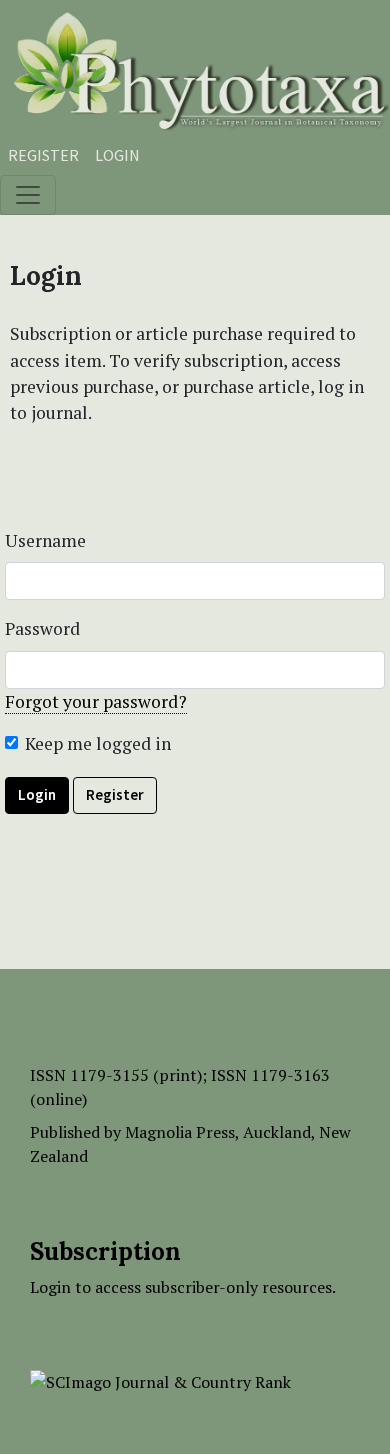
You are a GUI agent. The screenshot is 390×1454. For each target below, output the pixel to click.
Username (45, 540)
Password (42, 628)
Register (43, 155)
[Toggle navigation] (28, 195)
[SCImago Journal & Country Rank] (160, 1380)
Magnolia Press (180, 1132)
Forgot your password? (96, 701)
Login (117, 155)
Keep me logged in (98, 743)
